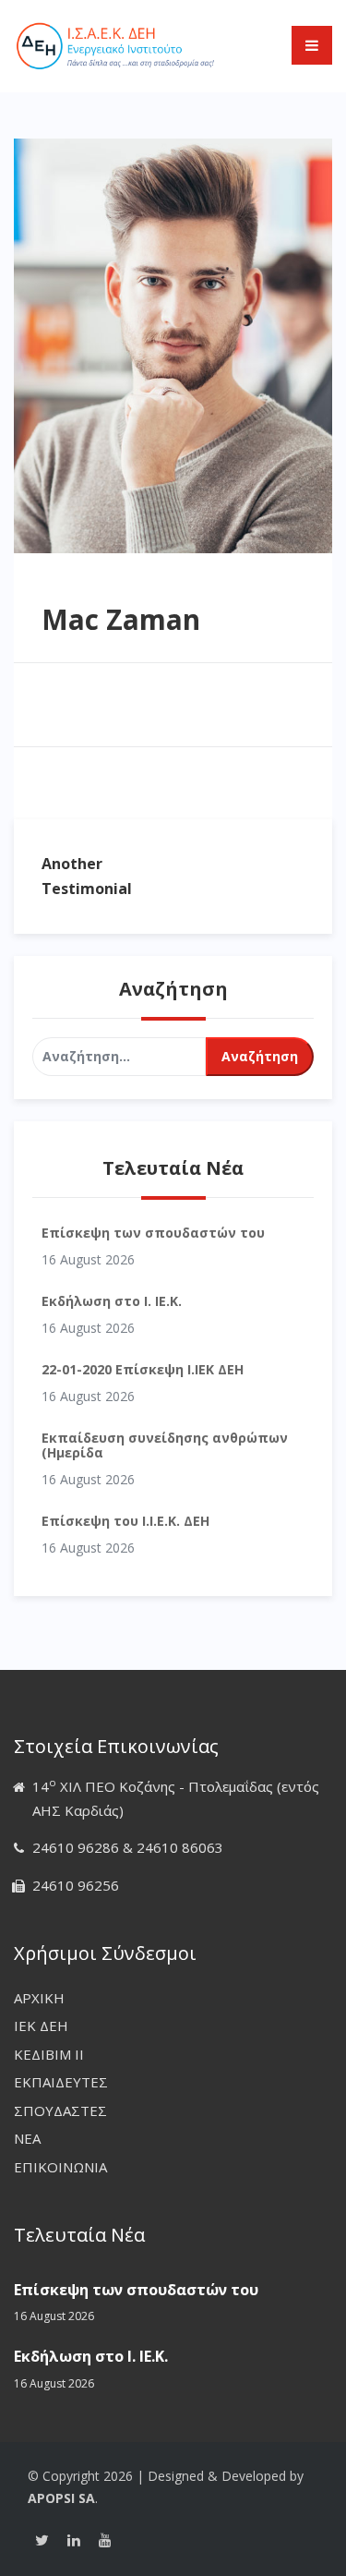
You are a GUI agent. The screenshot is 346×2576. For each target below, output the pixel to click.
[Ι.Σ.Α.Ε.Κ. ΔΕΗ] (115, 44)
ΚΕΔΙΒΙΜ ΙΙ (49, 2054)
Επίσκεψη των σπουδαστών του (153, 1233)
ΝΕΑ (27, 2138)
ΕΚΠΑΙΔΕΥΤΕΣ (61, 2082)
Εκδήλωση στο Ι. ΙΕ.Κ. (112, 1301)
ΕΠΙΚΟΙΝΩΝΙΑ (60, 2167)
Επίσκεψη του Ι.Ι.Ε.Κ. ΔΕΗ (125, 1521)
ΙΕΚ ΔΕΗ (41, 2026)
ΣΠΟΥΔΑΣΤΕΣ (60, 2110)
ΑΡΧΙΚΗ (39, 1998)
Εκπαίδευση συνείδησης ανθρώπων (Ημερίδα (165, 1445)
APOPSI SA (61, 2498)
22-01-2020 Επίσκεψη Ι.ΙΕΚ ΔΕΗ (143, 1369)
